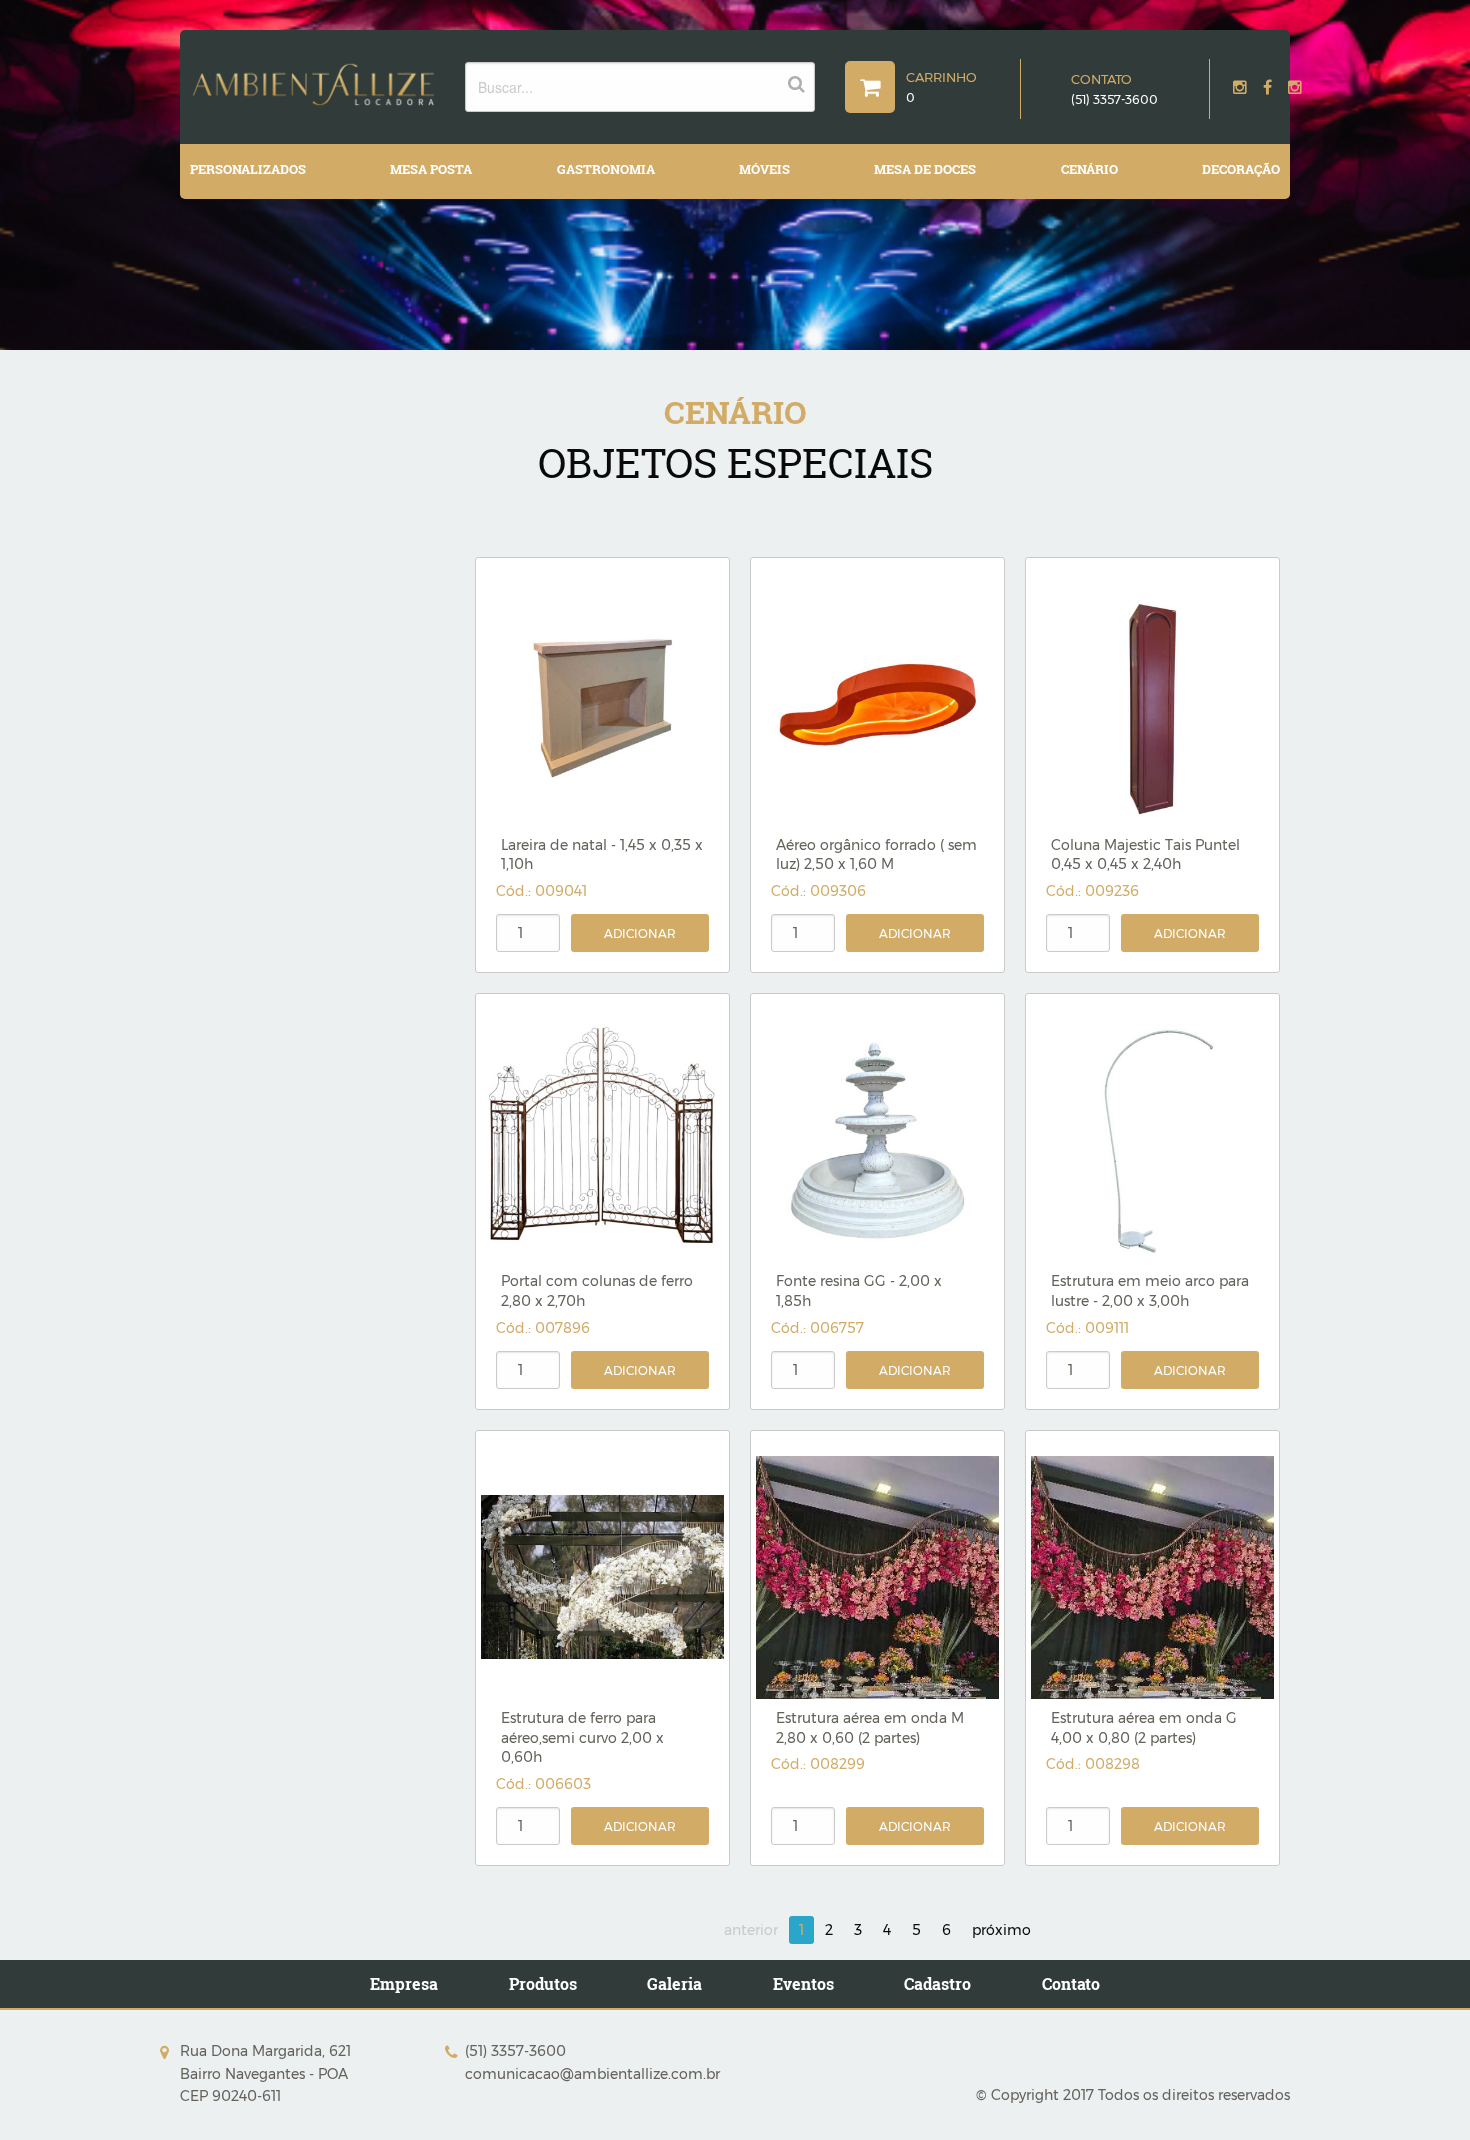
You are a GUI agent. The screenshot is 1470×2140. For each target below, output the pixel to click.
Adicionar (640, 933)
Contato (1071, 1983)
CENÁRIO (1089, 169)
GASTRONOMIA (606, 169)
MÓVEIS (764, 169)
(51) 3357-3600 (1114, 99)
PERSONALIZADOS (248, 169)
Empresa (404, 1983)
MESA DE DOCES (925, 169)
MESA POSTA (431, 169)
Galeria (674, 1983)
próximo (1001, 1930)
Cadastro (937, 1983)
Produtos (543, 1983)
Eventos (803, 1983)
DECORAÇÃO (1241, 169)
